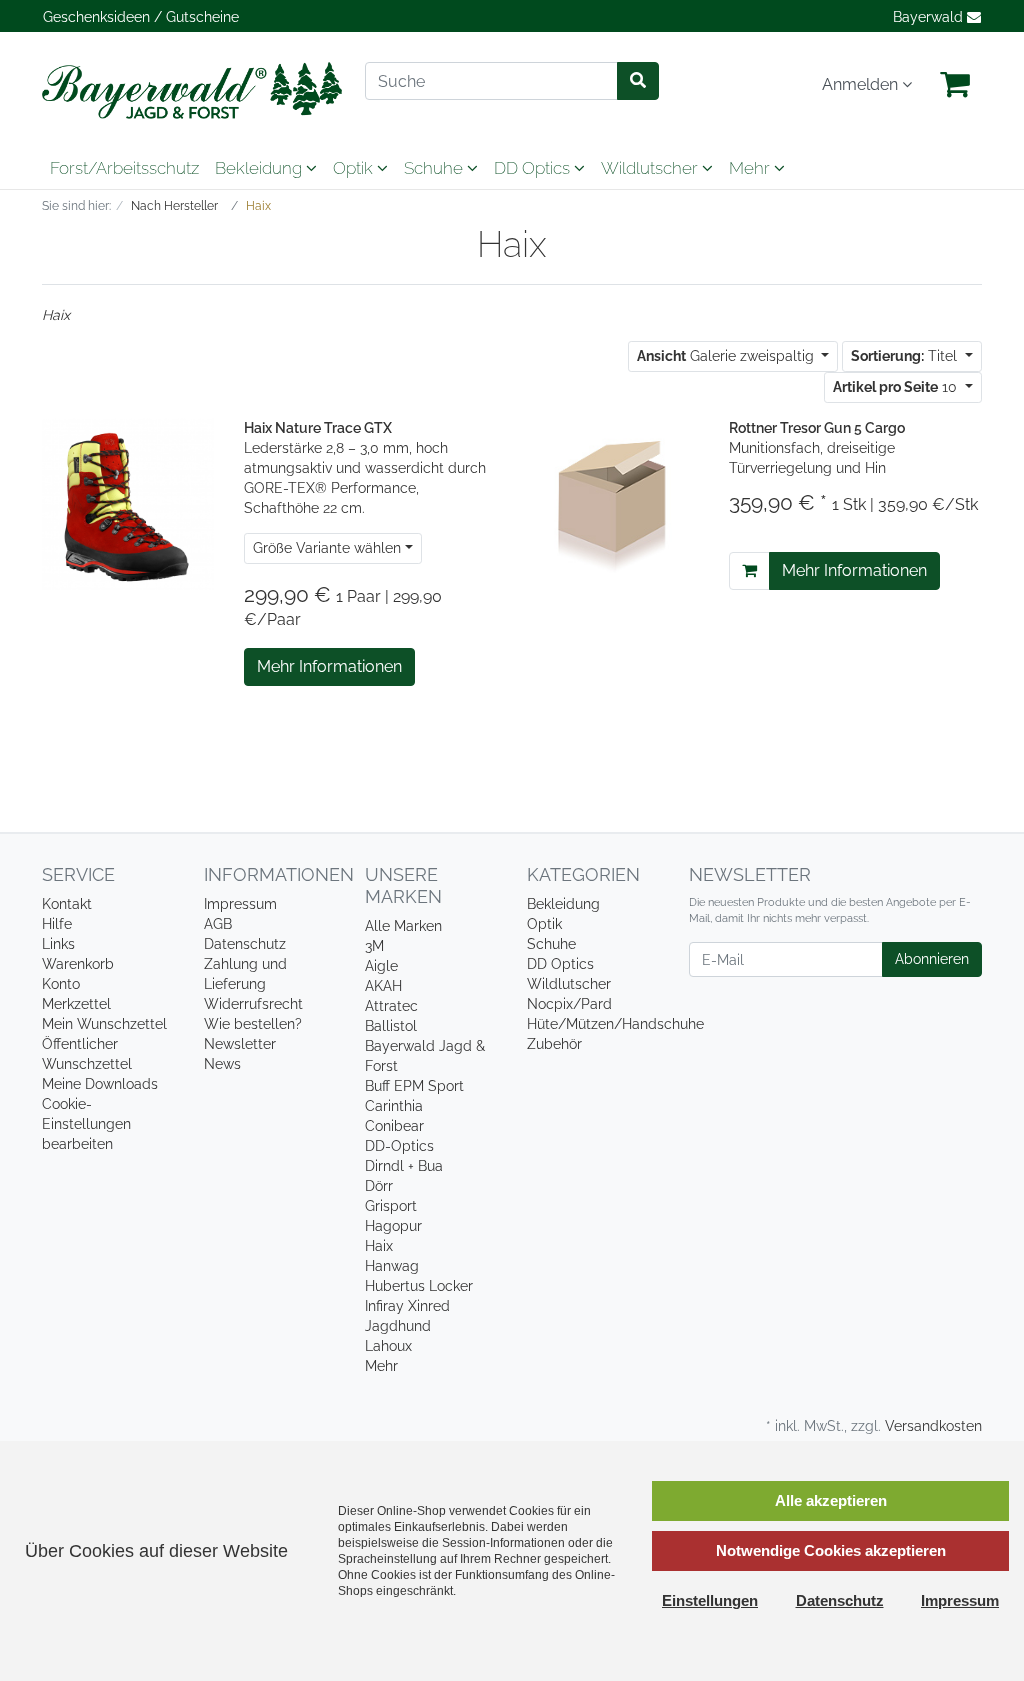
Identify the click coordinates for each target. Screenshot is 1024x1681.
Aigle (381, 966)
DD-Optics (399, 1146)
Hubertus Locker (419, 1286)
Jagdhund (398, 1326)
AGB (218, 924)
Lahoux (388, 1346)
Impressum (240, 904)
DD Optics (534, 168)
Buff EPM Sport (414, 1086)
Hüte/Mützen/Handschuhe (615, 1024)
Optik (355, 168)
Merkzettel (76, 1004)
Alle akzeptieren (831, 1500)
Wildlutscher (651, 168)
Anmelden (862, 84)
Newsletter (240, 1044)
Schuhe (435, 168)
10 (897, 387)
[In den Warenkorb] (749, 571)
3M (374, 946)
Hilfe (57, 924)
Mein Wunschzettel (104, 1024)
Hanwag (392, 1266)
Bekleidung (260, 168)
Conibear (394, 1126)
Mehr (381, 1366)
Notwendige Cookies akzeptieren (831, 1550)
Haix (379, 1246)
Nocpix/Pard (569, 1004)
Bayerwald (930, 17)
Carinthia (394, 1106)
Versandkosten (933, 1426)
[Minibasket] (955, 85)
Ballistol (391, 1026)
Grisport (391, 1206)
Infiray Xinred (407, 1306)
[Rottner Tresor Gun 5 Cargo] (613, 503)
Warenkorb (78, 964)
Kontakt (67, 904)
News (222, 1064)
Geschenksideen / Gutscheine (141, 17)
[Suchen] (638, 81)
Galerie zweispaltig (727, 356)
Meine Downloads (100, 1084)
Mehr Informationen (329, 666)
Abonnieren (932, 959)
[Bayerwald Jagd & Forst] (188, 90)
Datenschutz (245, 944)
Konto (61, 984)
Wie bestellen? (253, 1024)
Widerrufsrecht (253, 1004)
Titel (906, 356)
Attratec (391, 1006)
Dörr (379, 1186)
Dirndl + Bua (404, 1166)
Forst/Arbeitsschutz (124, 168)
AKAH (383, 986)
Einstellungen (710, 1600)
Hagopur (393, 1226)
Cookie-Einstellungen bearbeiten (86, 1124)
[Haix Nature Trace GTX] (128, 503)
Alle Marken (403, 926)
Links (58, 944)
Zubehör (554, 1044)
